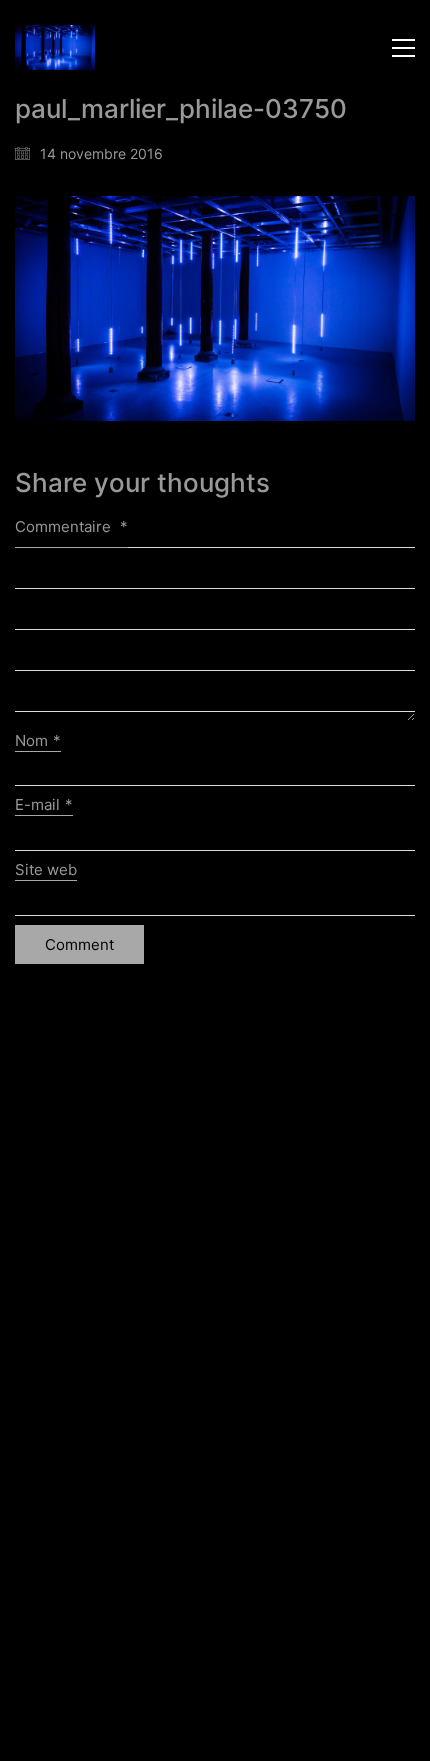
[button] (403, 48)
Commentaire (71, 526)
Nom (38, 740)
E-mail (44, 804)
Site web (46, 869)
